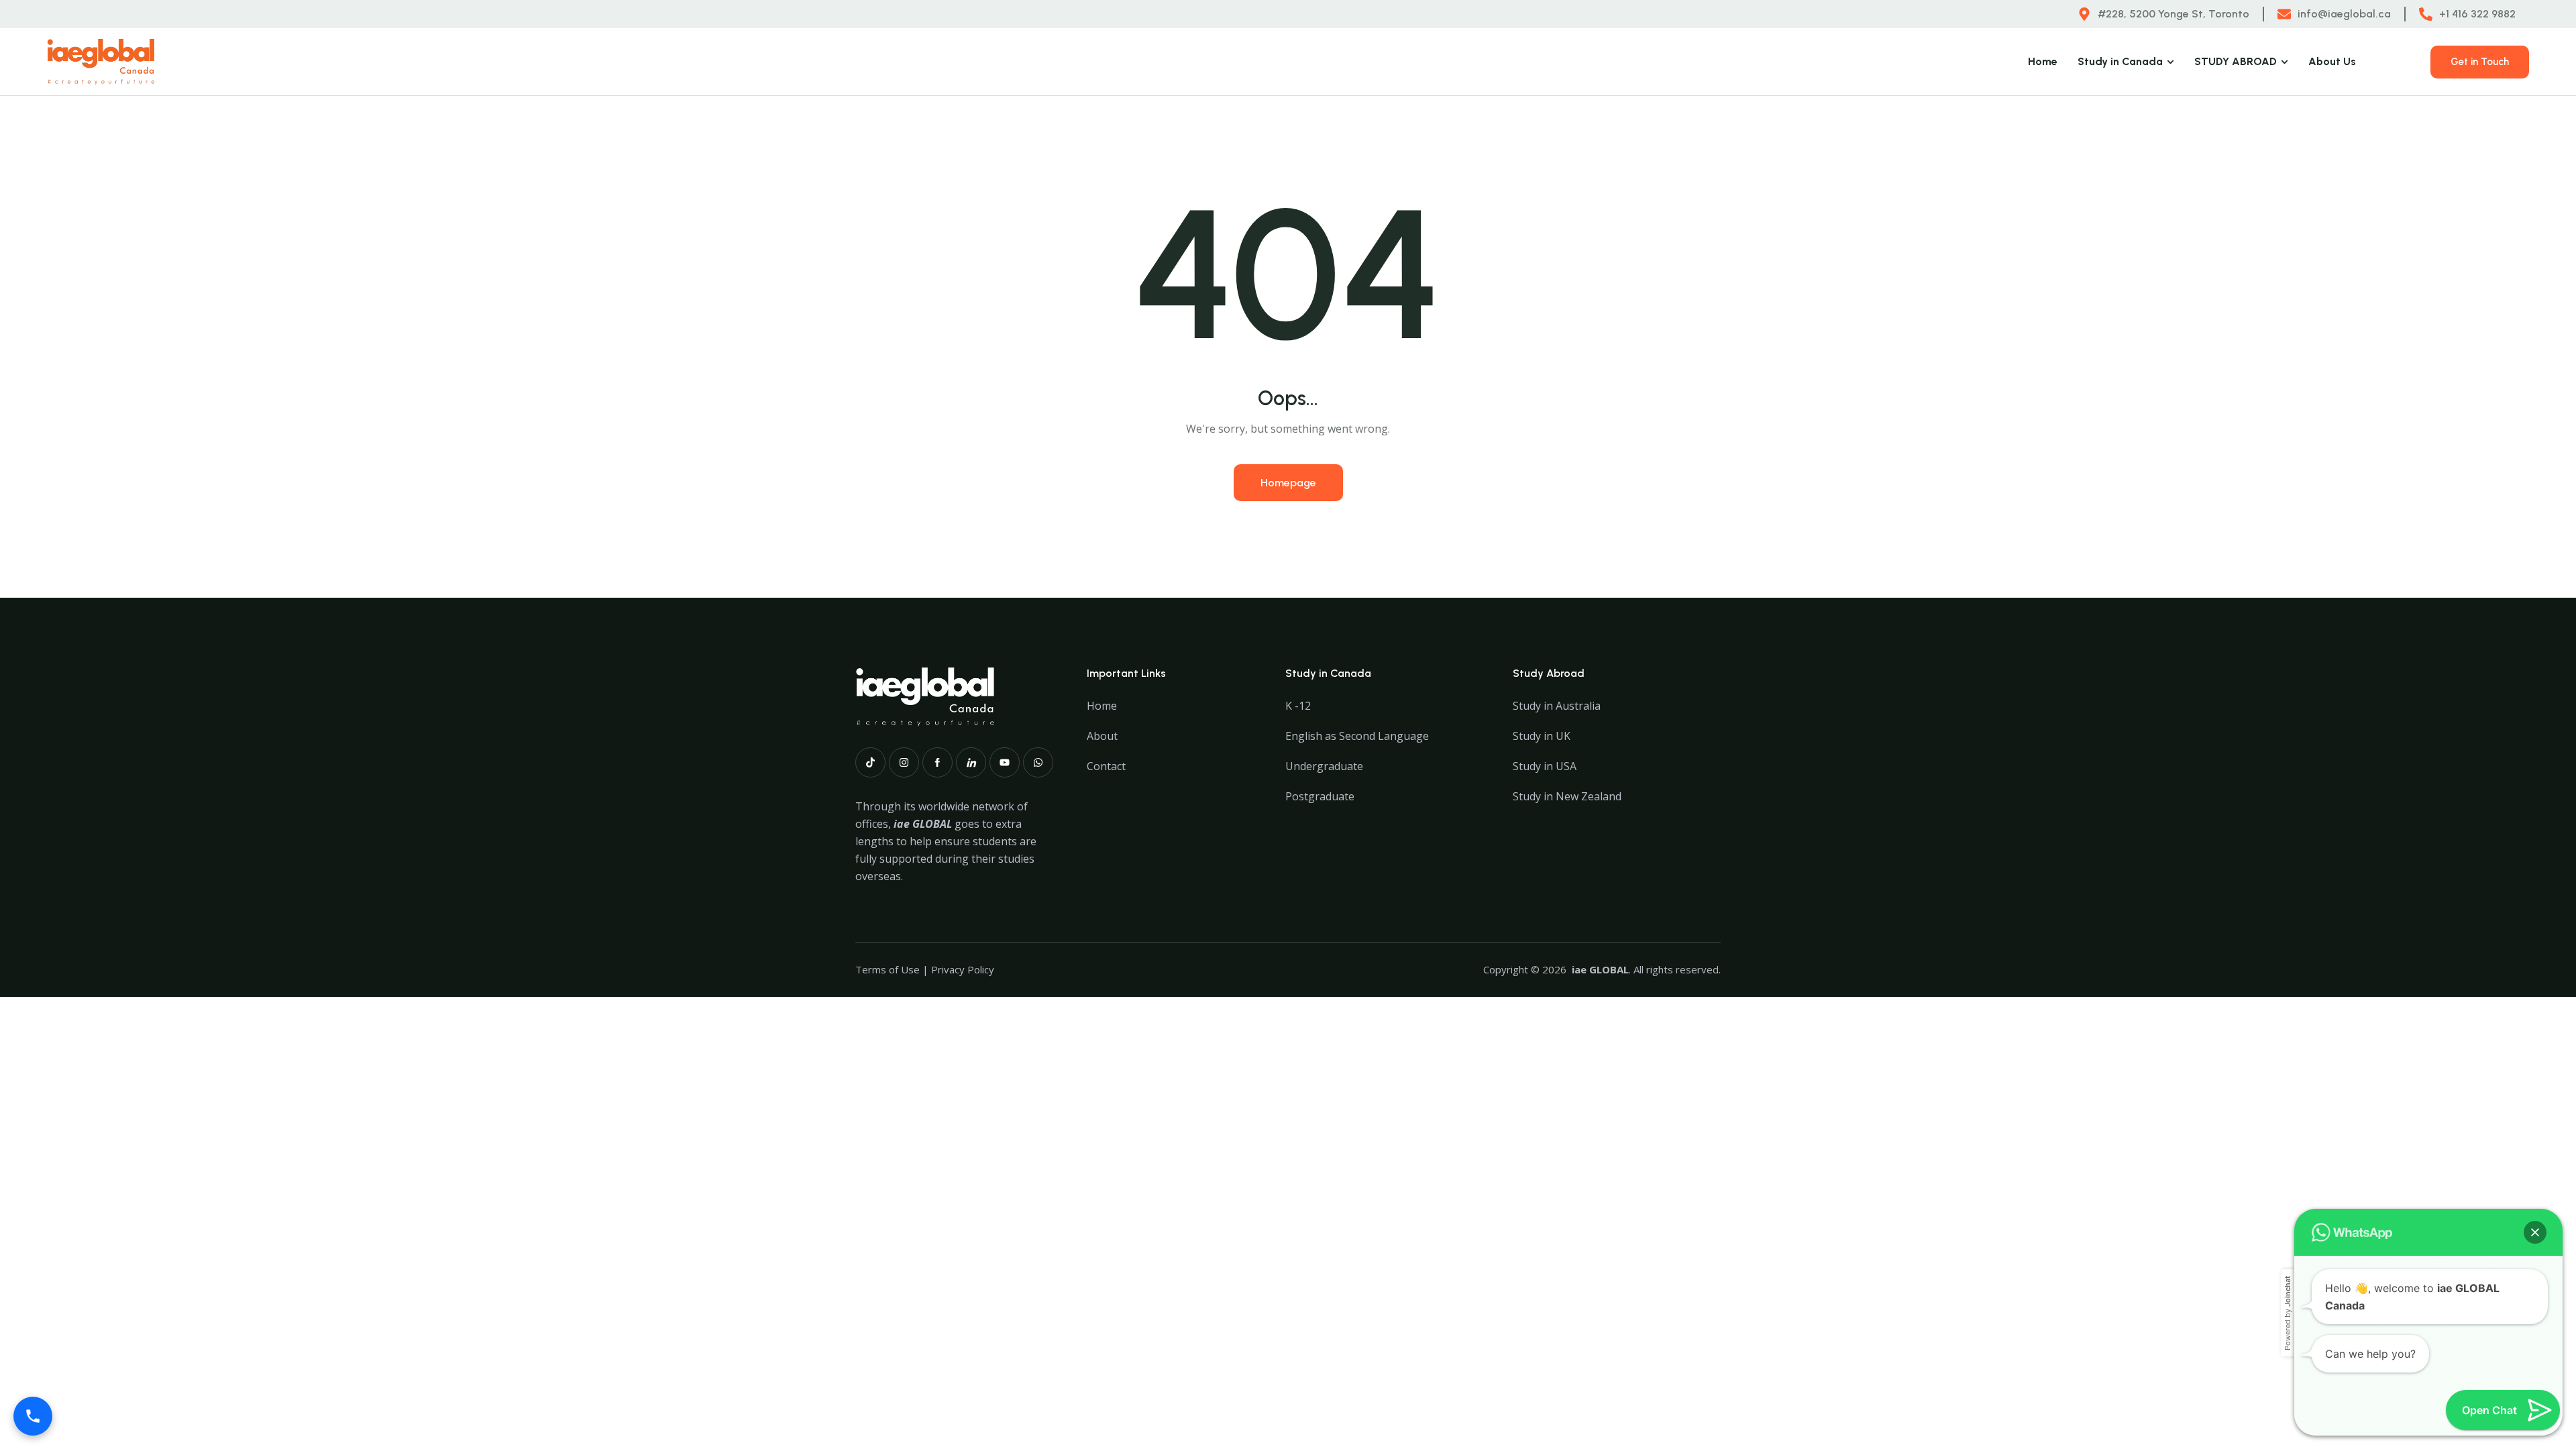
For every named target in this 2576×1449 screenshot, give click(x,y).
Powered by (2288, 1313)
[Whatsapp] (1038, 762)
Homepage (1288, 483)
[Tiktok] (870, 762)
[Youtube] (1005, 762)
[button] (2535, 1232)
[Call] (33, 1416)
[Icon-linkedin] (971, 762)
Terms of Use (888, 969)
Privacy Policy (963, 969)
